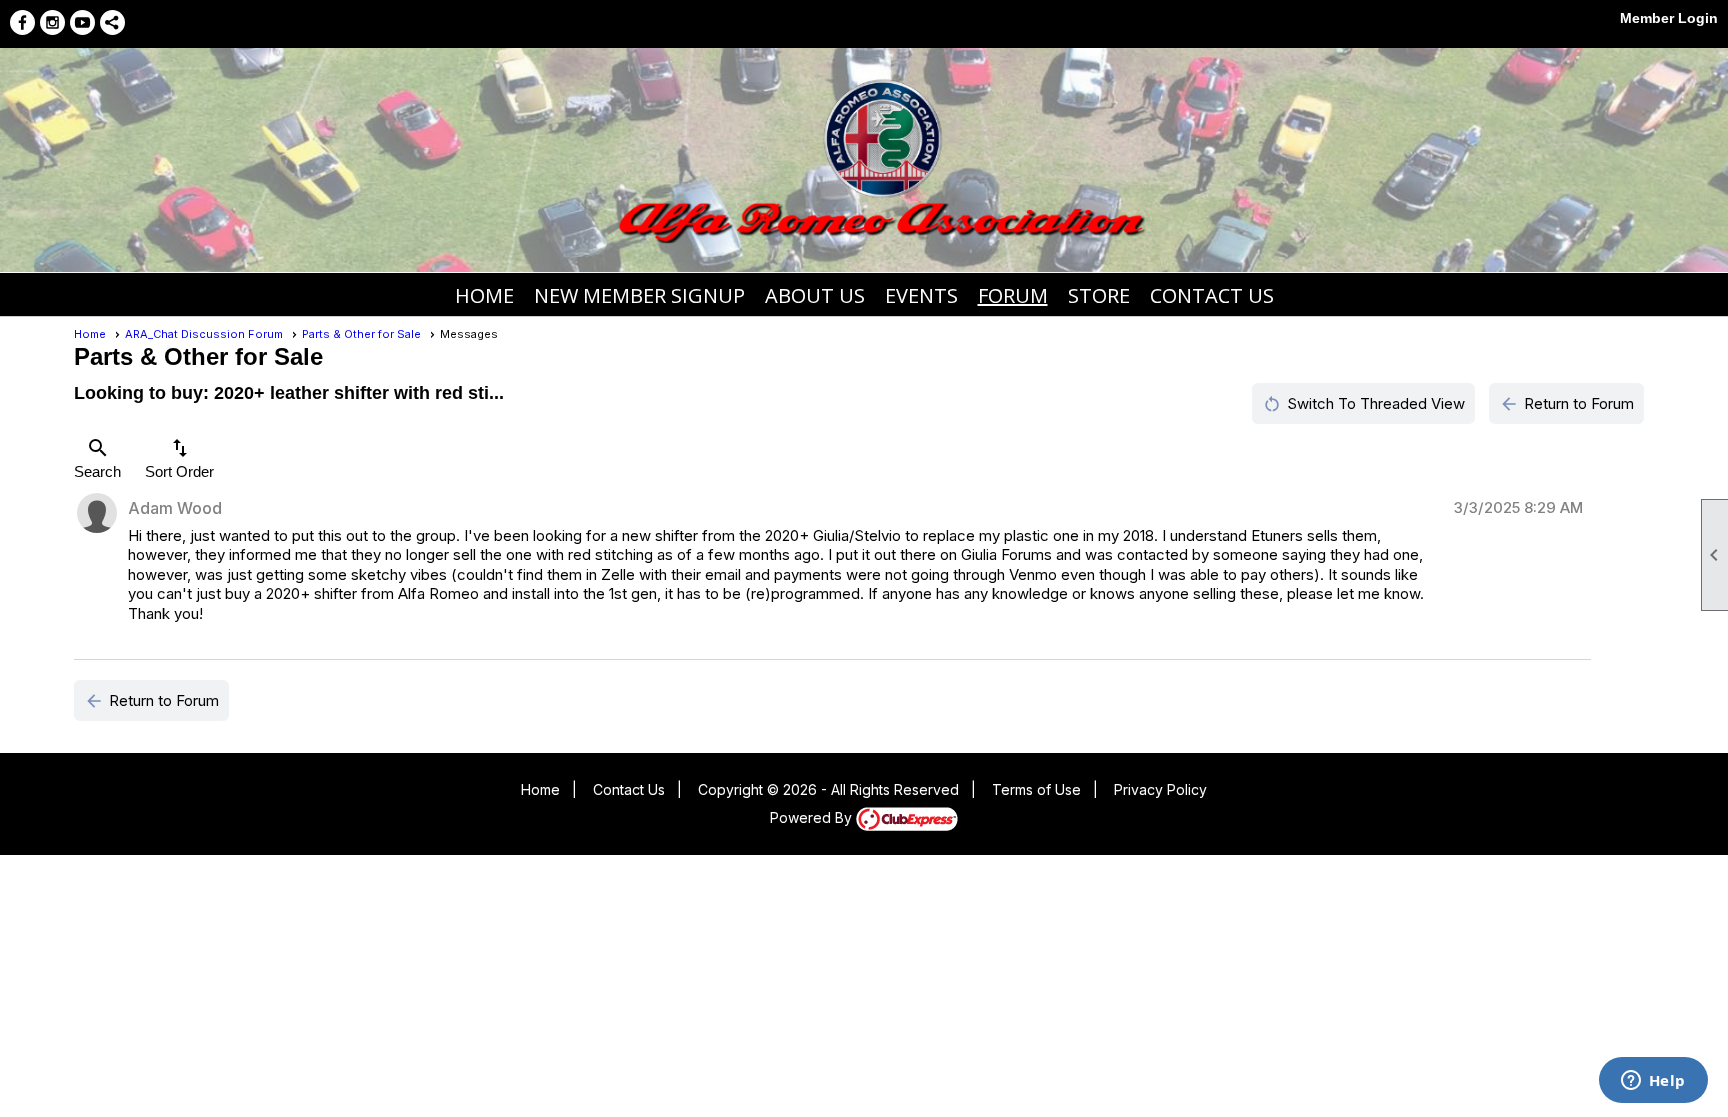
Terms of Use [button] (1036, 789)
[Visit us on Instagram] (52, 22)
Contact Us (1212, 295)
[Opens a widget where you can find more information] (1653, 1082)
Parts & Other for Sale (361, 334)
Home (484, 295)
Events (921, 295)
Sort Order (179, 458)
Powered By (813, 817)
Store (1099, 295)
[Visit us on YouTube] (82, 22)
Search (97, 458)
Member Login (1669, 18)
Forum (1013, 295)
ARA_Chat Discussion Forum (204, 334)
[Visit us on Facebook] (22, 22)
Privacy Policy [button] (1160, 789)
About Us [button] (815, 295)
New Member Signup (639, 295)
